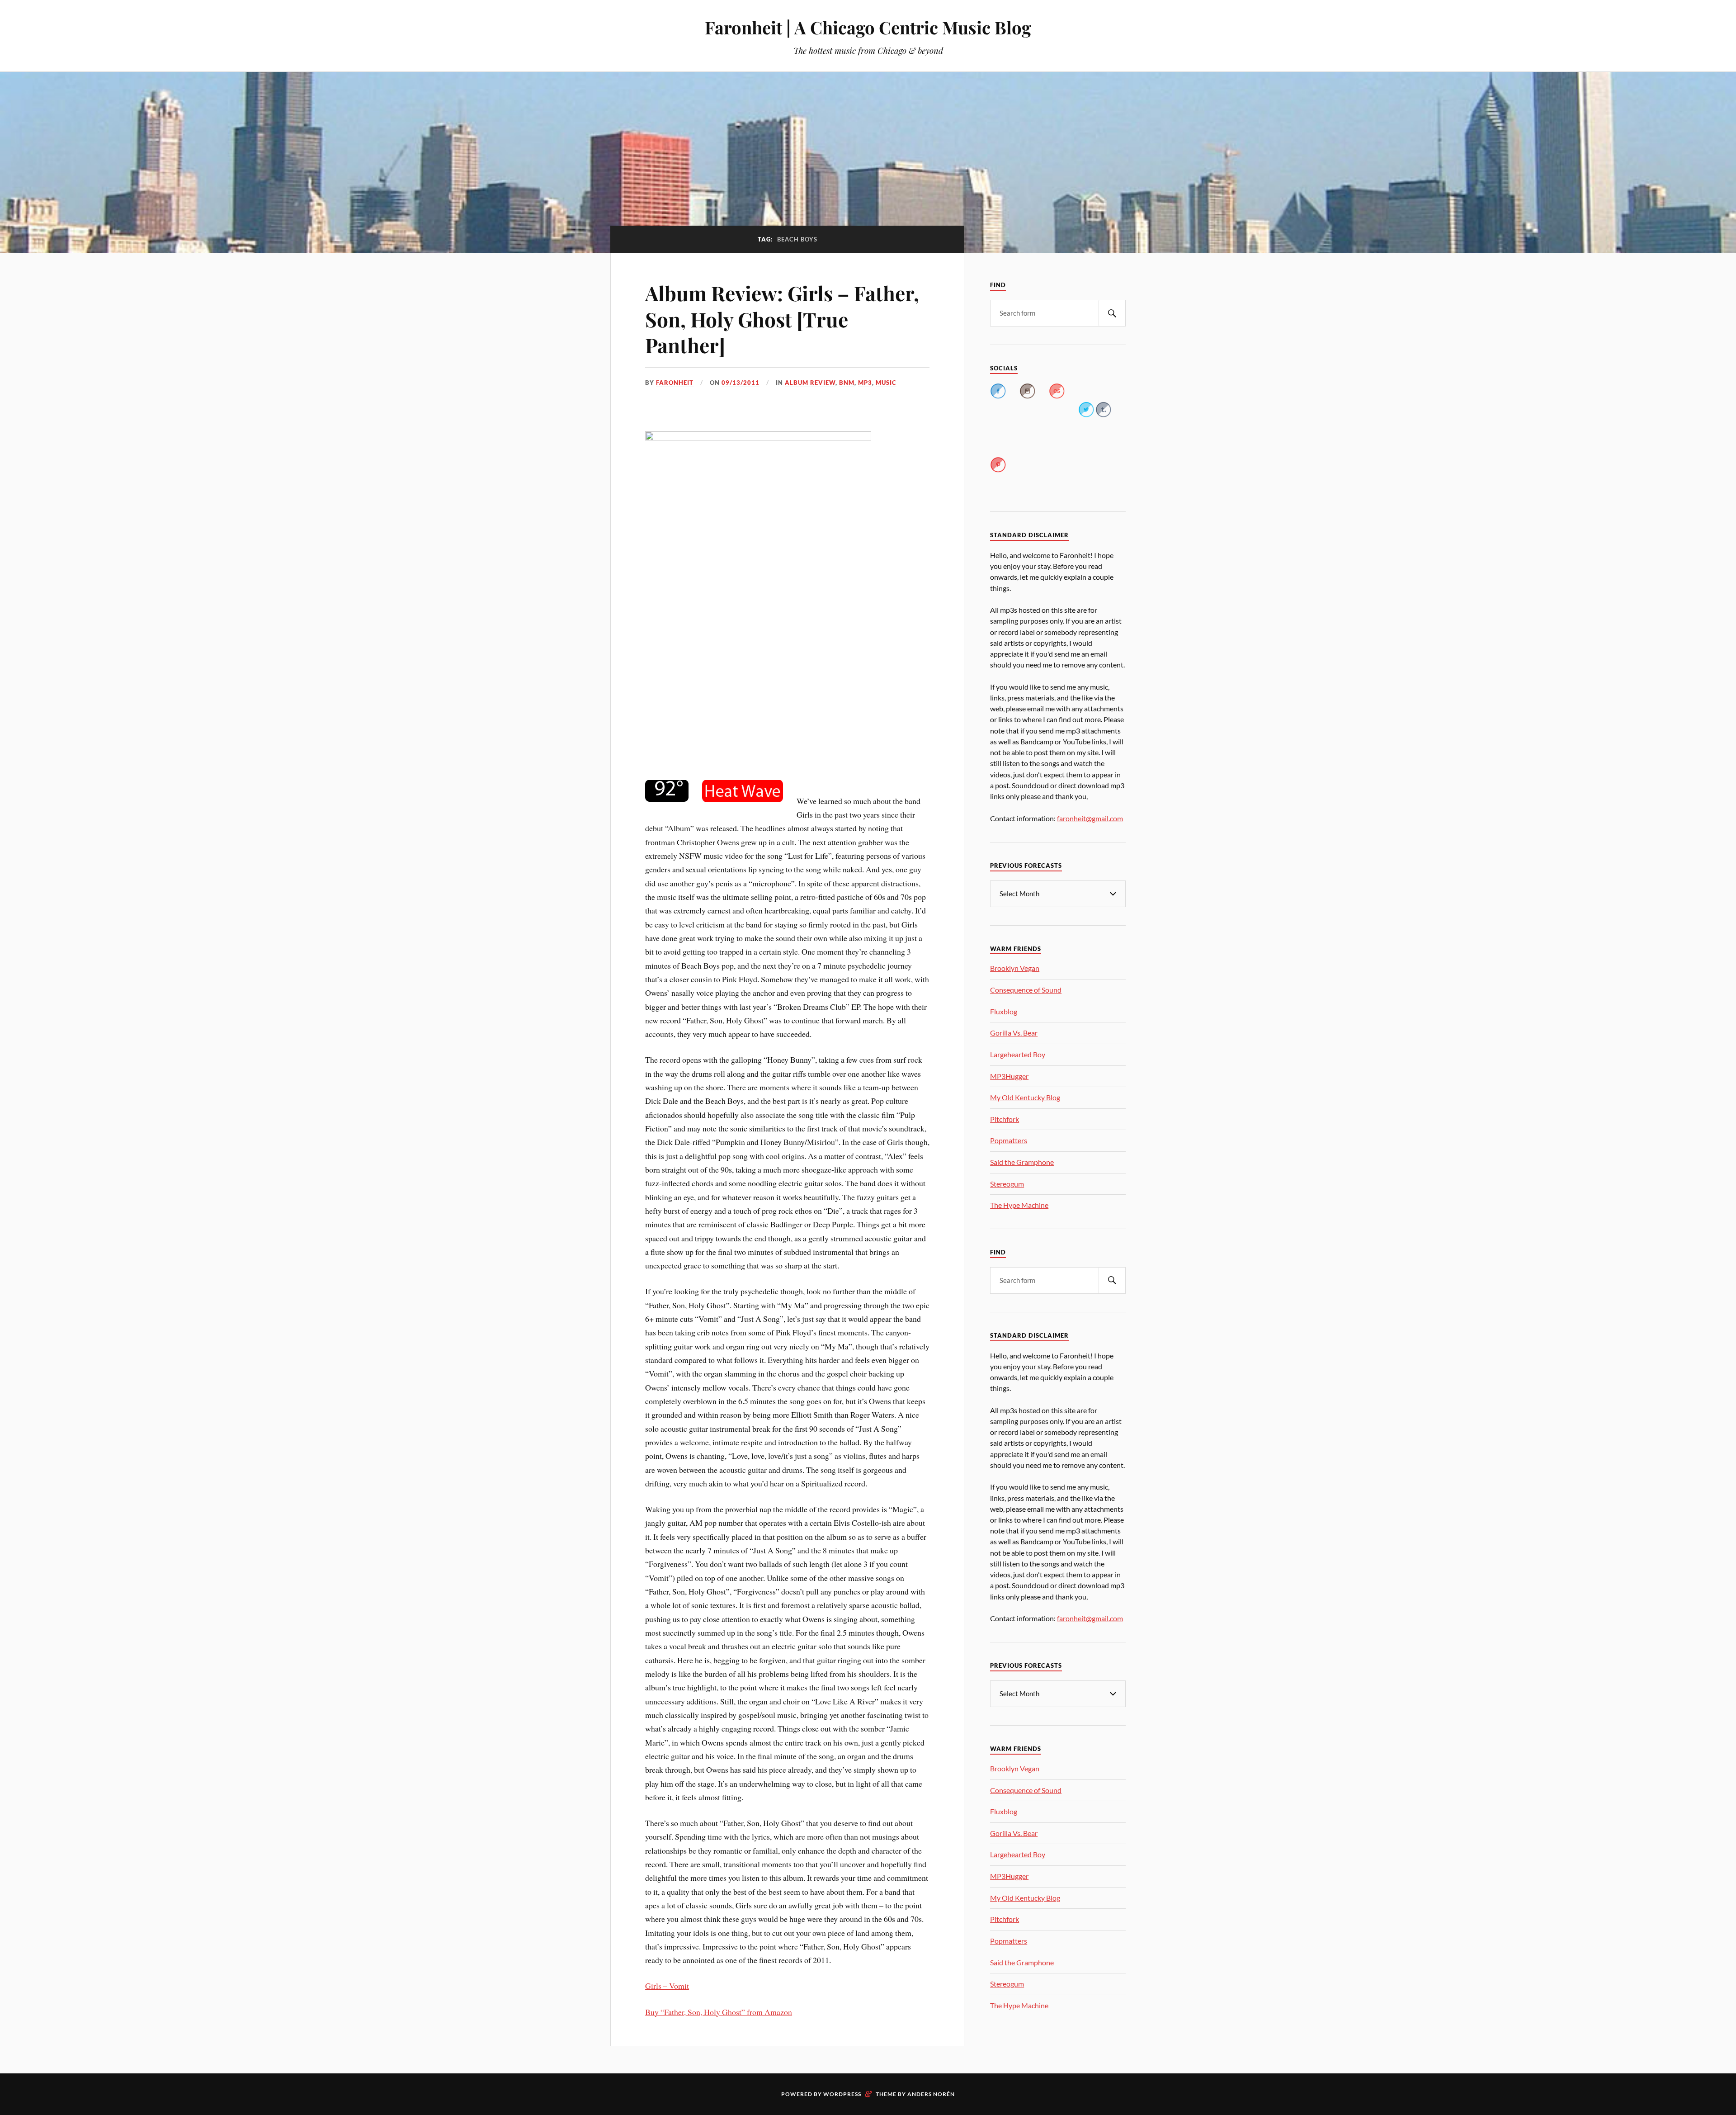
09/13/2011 (741, 383)
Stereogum (1007, 1184)
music (886, 383)
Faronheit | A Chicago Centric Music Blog (868, 27)
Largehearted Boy (1018, 1054)
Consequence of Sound (1026, 990)
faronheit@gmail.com (1090, 818)
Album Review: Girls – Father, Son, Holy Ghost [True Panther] (782, 319)
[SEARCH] (1112, 313)
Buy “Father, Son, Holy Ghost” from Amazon (719, 2012)
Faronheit (675, 383)
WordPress (842, 2094)
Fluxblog (1004, 1011)
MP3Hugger (1009, 1076)
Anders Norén (931, 2094)
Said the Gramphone (1022, 1162)
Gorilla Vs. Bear (1014, 1033)
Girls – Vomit (667, 1986)
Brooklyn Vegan (1015, 968)
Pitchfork (1005, 1119)
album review (810, 383)
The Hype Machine (1019, 1205)
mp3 (865, 383)
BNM (847, 383)
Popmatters (1009, 1140)
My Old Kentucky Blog (1025, 1097)
